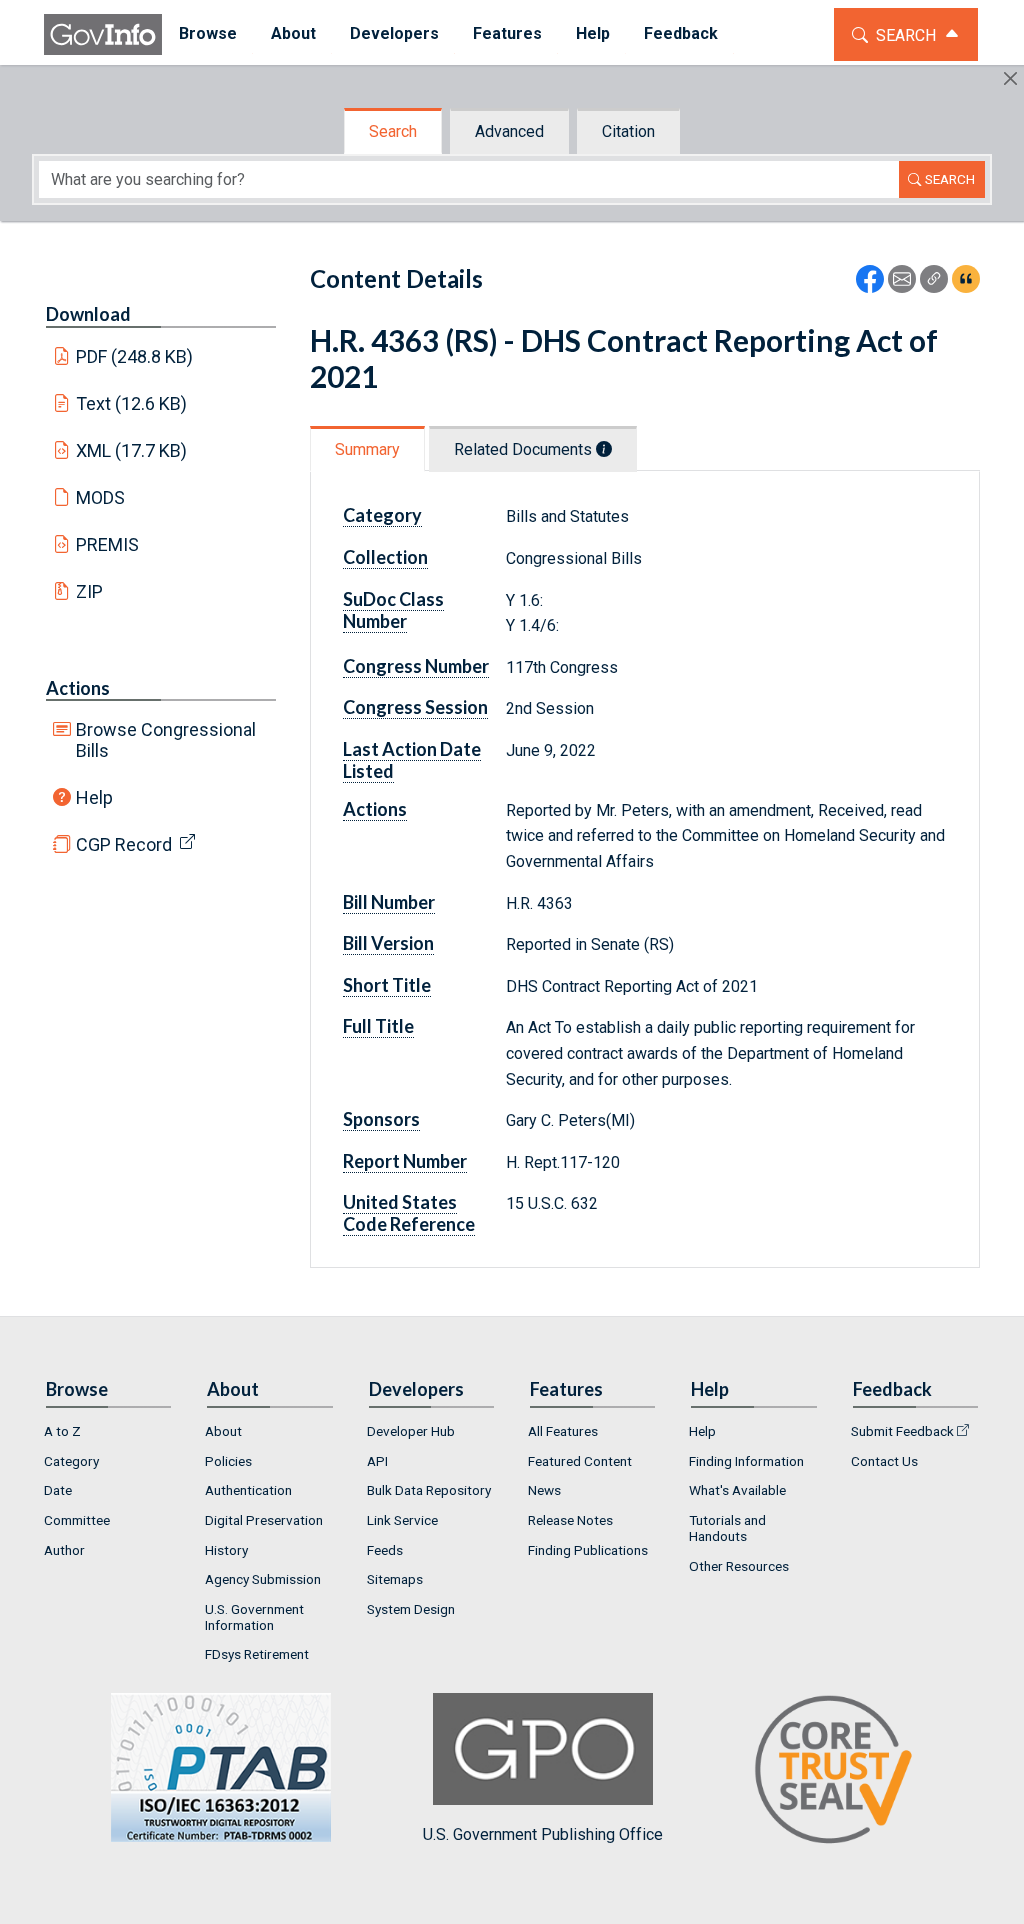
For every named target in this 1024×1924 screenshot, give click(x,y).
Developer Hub (411, 1431)
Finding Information (746, 1461)
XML (132, 450)
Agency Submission (263, 1579)
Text (132, 403)
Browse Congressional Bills (166, 740)
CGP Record (124, 844)
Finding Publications (588, 1550)
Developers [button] (394, 33)
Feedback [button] (681, 33)
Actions (78, 688)
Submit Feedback (902, 1431)
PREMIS (107, 544)
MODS (100, 497)
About (223, 1431)
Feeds (385, 1550)
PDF (135, 356)
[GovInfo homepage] (103, 34)
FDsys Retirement (257, 1654)
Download (88, 314)
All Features (563, 1431)
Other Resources (739, 1566)
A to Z (62, 1431)
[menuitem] (208, 34)
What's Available (737, 1490)
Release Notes (570, 1520)
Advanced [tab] (509, 131)
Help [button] (593, 33)
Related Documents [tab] (525, 449)
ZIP (89, 591)
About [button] (293, 33)
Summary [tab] (367, 449)
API (377, 1461)
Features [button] (507, 33)
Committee (77, 1520)
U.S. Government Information (254, 1617)
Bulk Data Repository (429, 1490)
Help (94, 797)
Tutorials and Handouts (727, 1528)
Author (64, 1550)
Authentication (248, 1490)
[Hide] (1010, 78)
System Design (411, 1609)
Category (71, 1461)
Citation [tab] (628, 131)
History (226, 1550)
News (544, 1490)
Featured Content (580, 1461)
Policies (228, 1461)
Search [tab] (393, 131)
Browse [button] (208, 33)
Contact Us (884, 1461)
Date (58, 1490)
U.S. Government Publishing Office (543, 1834)
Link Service (402, 1520)
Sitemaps (395, 1579)
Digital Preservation (264, 1520)
